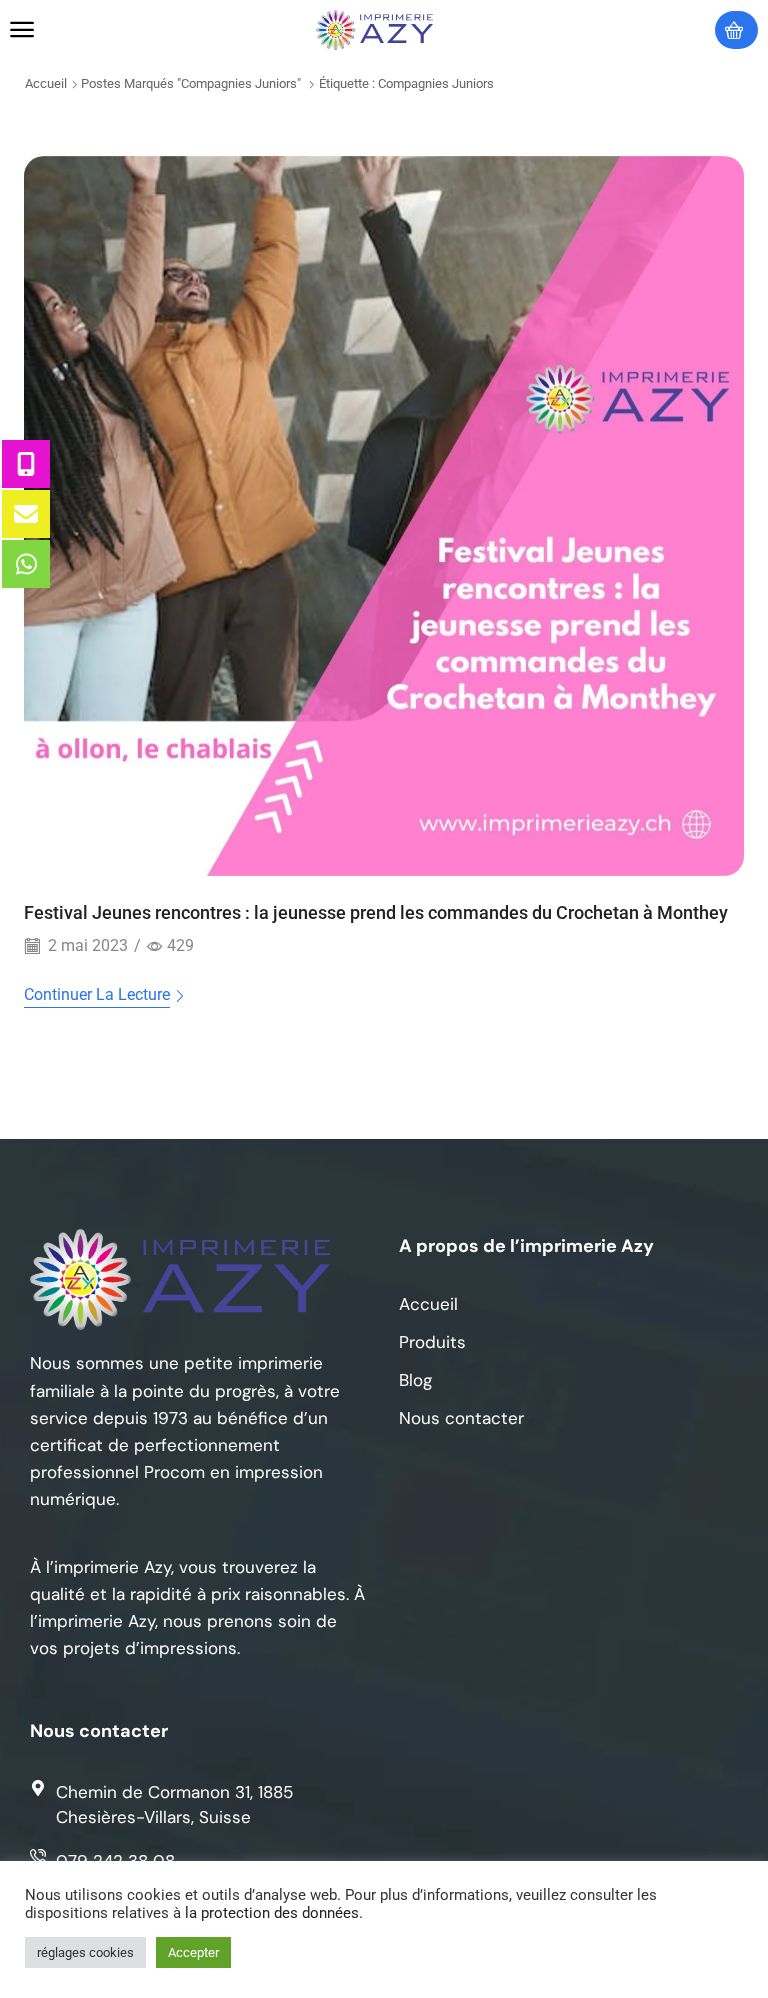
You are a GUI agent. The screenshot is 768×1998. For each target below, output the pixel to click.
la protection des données (272, 1913)
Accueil (46, 83)
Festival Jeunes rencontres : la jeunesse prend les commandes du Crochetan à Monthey (376, 912)
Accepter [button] (193, 1952)
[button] (22, 30)
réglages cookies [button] (85, 1952)
